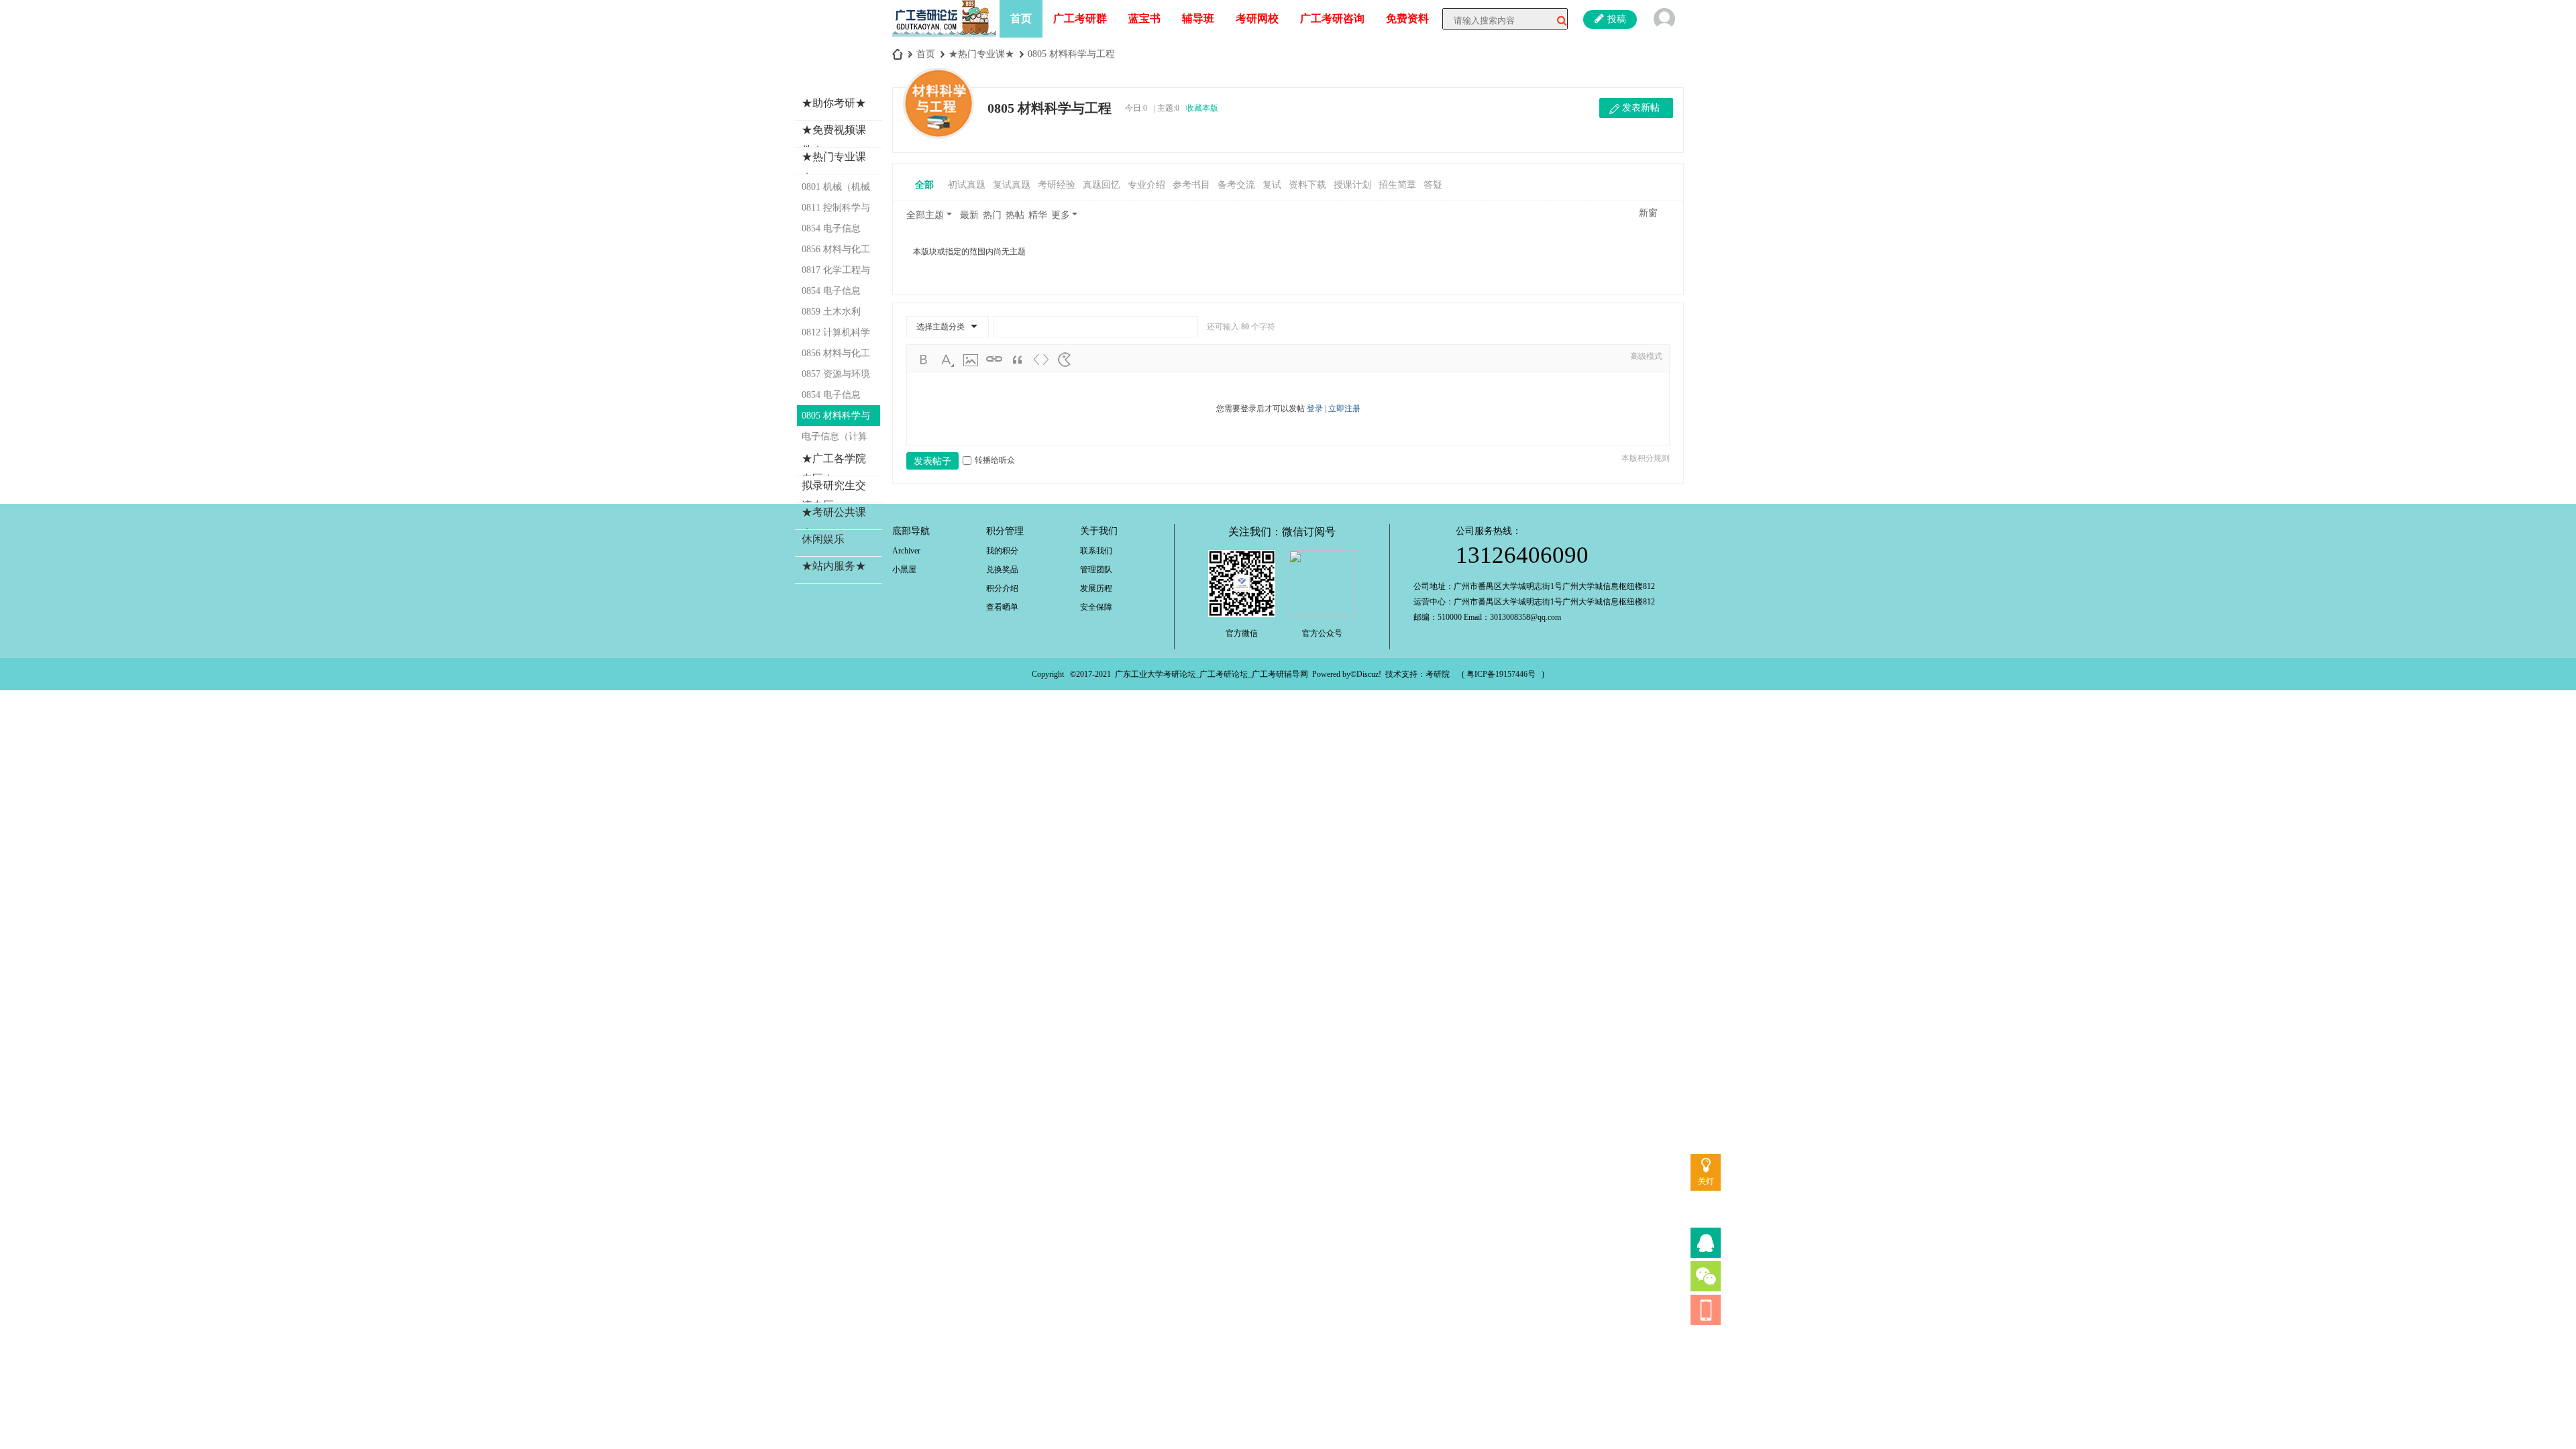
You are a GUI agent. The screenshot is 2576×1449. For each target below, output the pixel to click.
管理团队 (1096, 570)
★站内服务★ (834, 566)
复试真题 (1012, 185)
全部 (924, 185)
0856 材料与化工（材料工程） (836, 356)
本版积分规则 (1646, 458)
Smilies (1065, 360)
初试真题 (967, 185)
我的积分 (1002, 551)
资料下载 (1307, 185)
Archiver (906, 551)
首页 (1021, 18)
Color (947, 360)
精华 (1038, 215)
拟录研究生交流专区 (834, 495)
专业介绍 (1146, 185)
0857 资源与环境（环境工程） (836, 377)
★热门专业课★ (981, 54)
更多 (1061, 215)
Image (971, 360)
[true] (1557, 21)
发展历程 (1096, 588)
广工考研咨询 (1332, 18)
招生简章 (1397, 185)
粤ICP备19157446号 (1501, 674)
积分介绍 (1002, 588)
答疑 (1433, 185)
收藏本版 (1202, 108)
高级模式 (1646, 356)
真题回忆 (1102, 185)
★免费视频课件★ (834, 140)
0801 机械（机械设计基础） (836, 190)
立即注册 (1344, 409)
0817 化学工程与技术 (836, 273)
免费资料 (1407, 18)
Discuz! (1369, 674)
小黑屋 (904, 570)
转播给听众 (995, 460)
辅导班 (1198, 18)
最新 (969, 215)
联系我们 (1096, 551)
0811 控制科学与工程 (836, 210)
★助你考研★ (834, 103)
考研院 (1438, 674)
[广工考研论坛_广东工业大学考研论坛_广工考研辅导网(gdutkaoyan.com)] (944, 17)
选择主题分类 (941, 327)
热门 (992, 215)
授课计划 (1352, 185)
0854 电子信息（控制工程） (831, 231)
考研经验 (1057, 185)
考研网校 (1257, 18)
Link (994, 360)
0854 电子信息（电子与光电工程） (835, 397)
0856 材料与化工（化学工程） (836, 252)
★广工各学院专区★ (834, 469)
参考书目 (1191, 185)
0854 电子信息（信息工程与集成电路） (835, 293)
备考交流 (1236, 185)
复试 (1272, 185)
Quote (1018, 360)
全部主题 (925, 215)
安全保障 (1096, 607)
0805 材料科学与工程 (1071, 54)
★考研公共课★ (834, 522)
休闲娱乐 (823, 539)
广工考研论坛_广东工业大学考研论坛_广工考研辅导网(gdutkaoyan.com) (898, 54)
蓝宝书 (1144, 18)
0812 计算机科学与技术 (836, 335)
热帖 (1015, 215)
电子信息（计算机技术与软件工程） (835, 439)
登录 (1315, 409)
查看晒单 (1002, 607)
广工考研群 (1080, 18)
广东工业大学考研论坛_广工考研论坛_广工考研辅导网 (1212, 674)
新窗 (1648, 213)
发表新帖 (1641, 108)
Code (1041, 360)
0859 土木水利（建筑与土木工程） (835, 314)
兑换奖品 (1002, 570)
